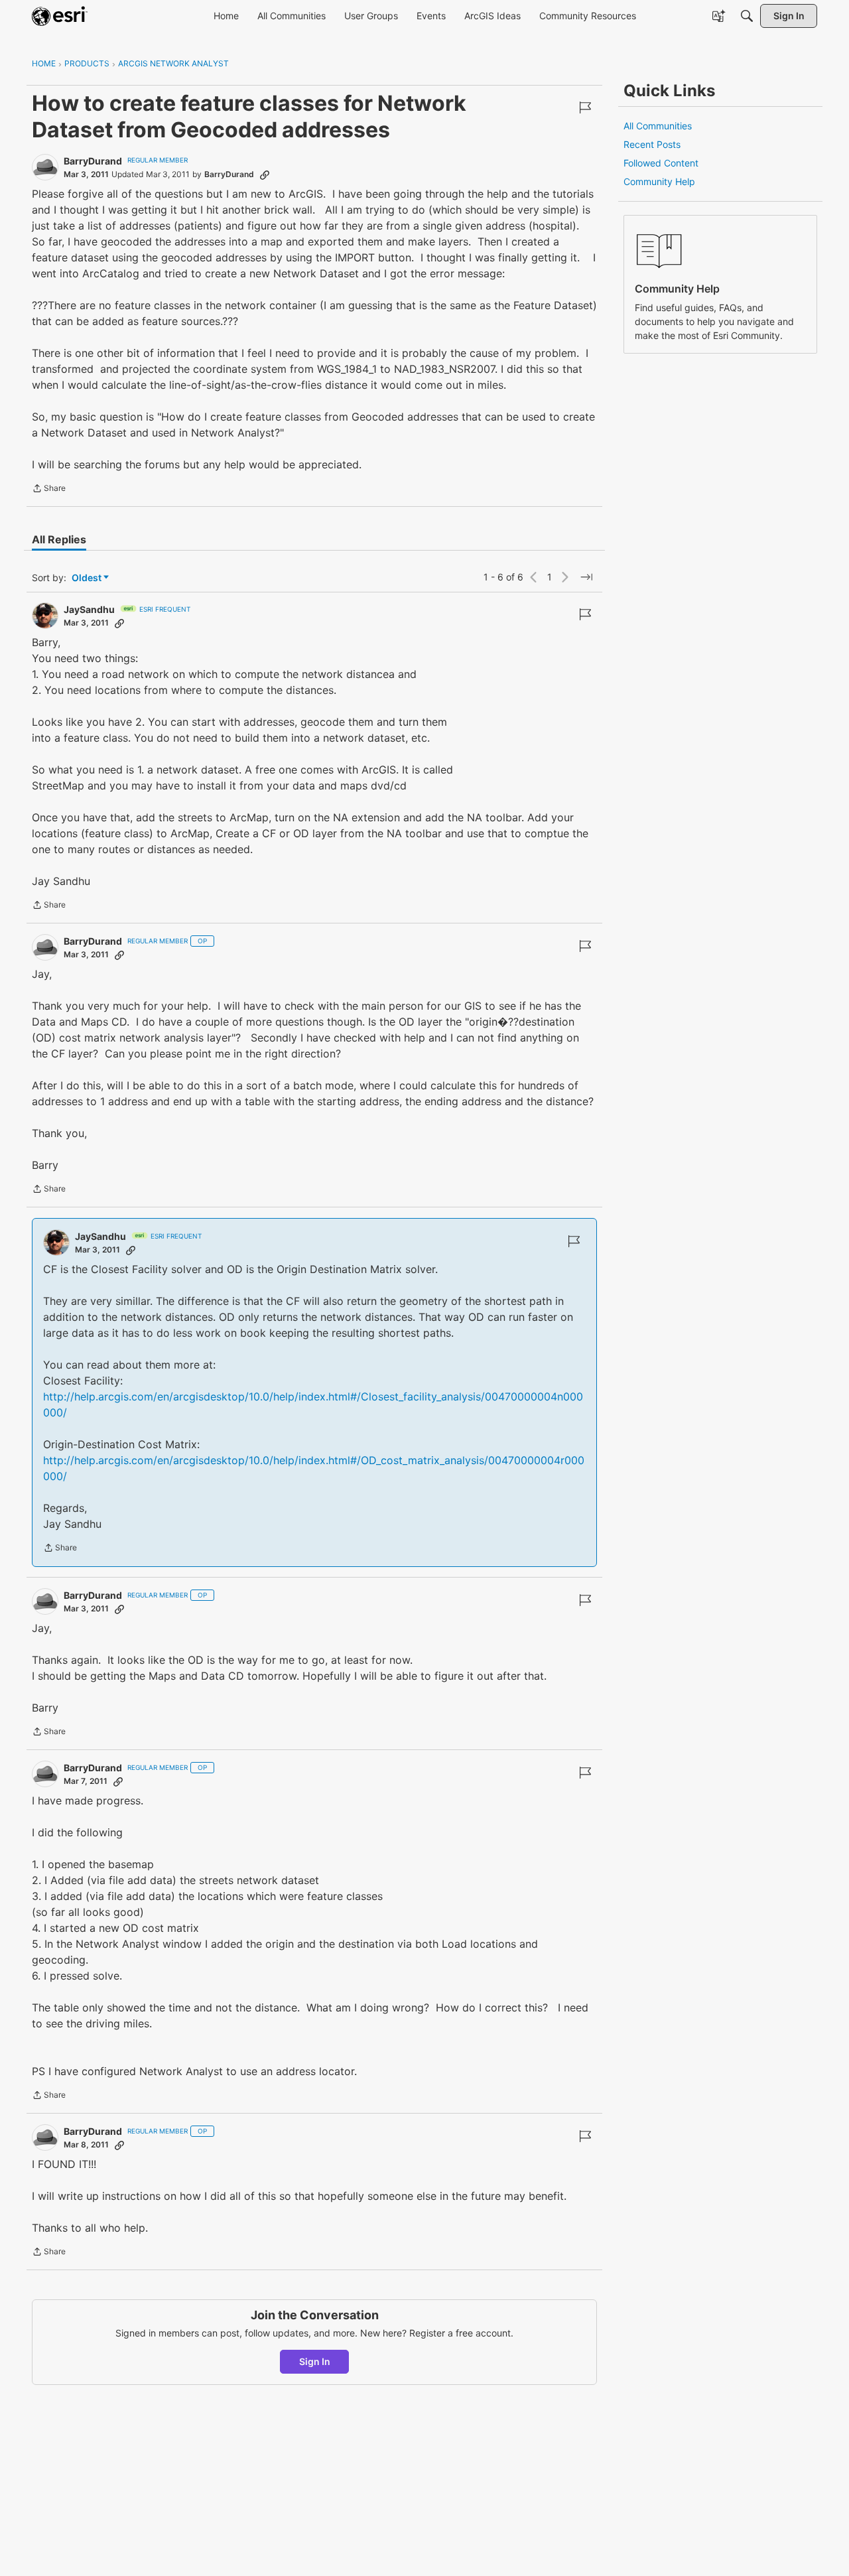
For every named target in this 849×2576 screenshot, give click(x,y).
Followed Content (661, 163)
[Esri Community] (60, 16)
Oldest (88, 578)
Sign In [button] (315, 2361)
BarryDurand (93, 161)
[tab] (59, 539)
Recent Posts (652, 144)
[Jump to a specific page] (586, 577)
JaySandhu (89, 609)
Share (49, 490)
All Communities (658, 126)
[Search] (747, 16)
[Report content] (585, 107)
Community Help (659, 181)
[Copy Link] (265, 174)
